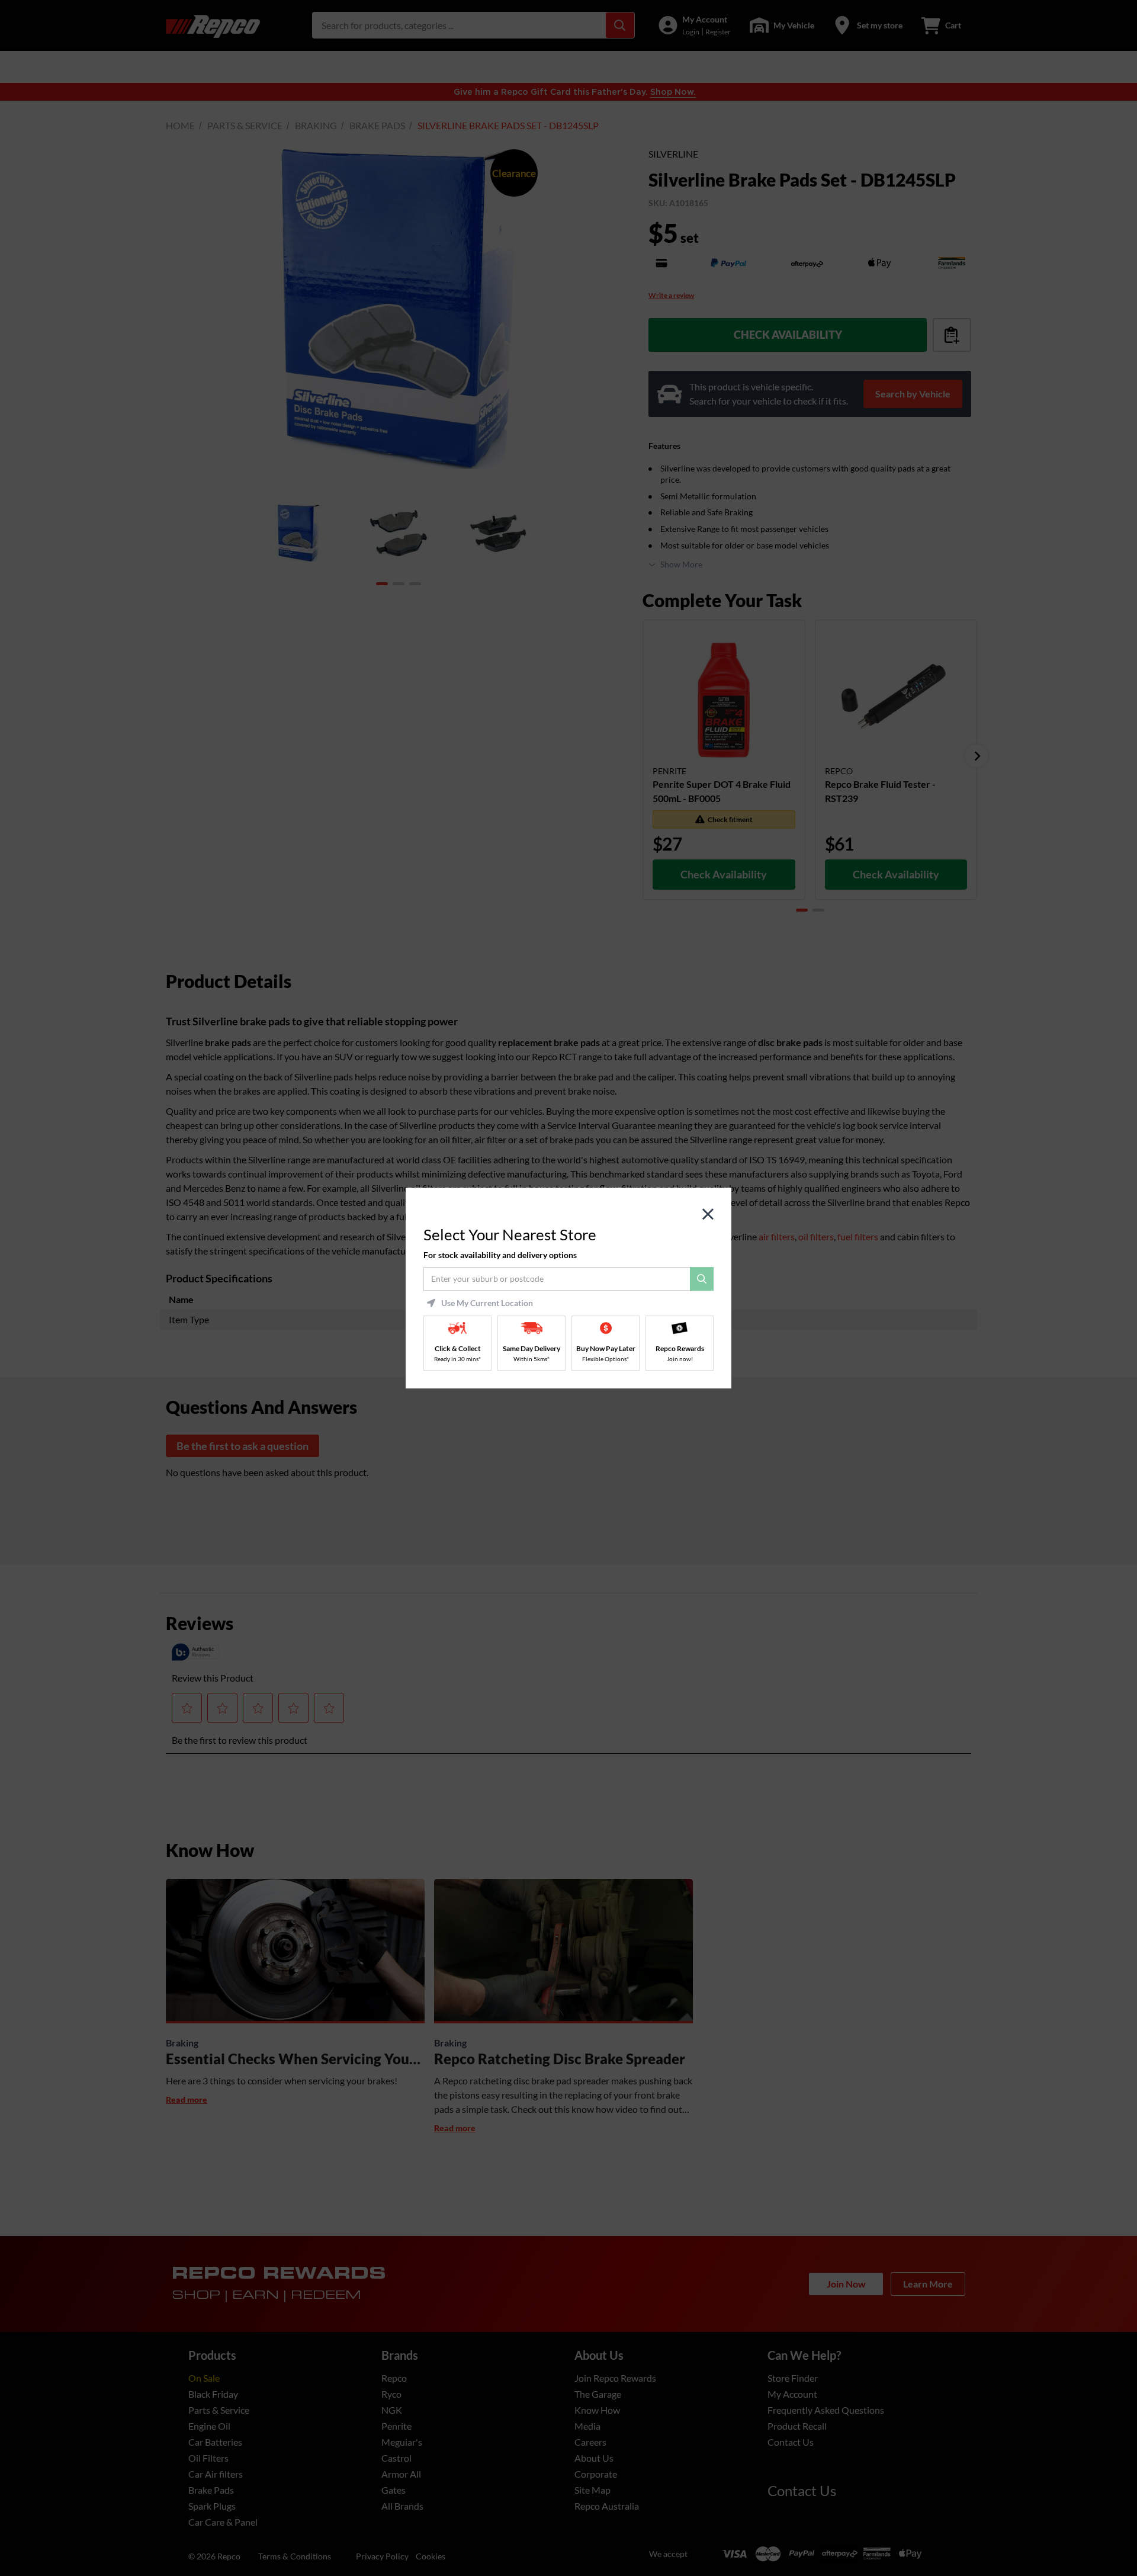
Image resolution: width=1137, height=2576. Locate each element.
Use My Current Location (487, 1303)
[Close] (708, 1215)
